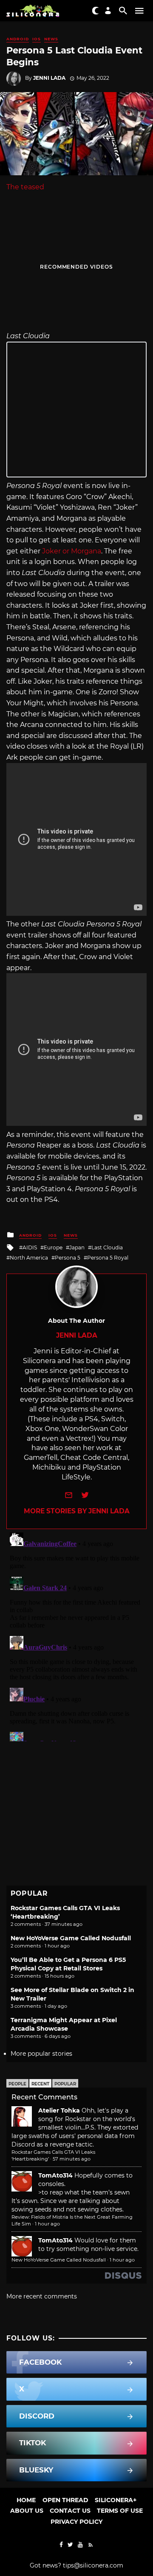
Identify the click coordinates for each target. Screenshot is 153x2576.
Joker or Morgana (71, 551)
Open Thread (65, 2500)
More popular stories (41, 2054)
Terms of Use (120, 2511)
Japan (77, 1247)
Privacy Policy (76, 2522)
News (51, 39)
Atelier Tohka (59, 2110)
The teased (25, 187)
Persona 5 (68, 1258)
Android (18, 39)
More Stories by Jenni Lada (77, 1511)
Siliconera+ (116, 2500)
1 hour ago (47, 2224)
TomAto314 (55, 2175)
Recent (40, 2084)
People (17, 2084)
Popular (65, 2084)
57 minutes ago (72, 2159)
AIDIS (30, 1247)
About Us (27, 2511)
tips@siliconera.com (93, 2565)
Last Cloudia (107, 1247)
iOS (37, 39)
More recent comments (42, 2296)
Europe (53, 1247)
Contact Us (70, 2511)
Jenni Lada (49, 78)
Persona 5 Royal (108, 1258)
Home (26, 2500)
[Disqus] (76, 1635)
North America (29, 1258)
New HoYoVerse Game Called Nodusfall (71, 1938)
